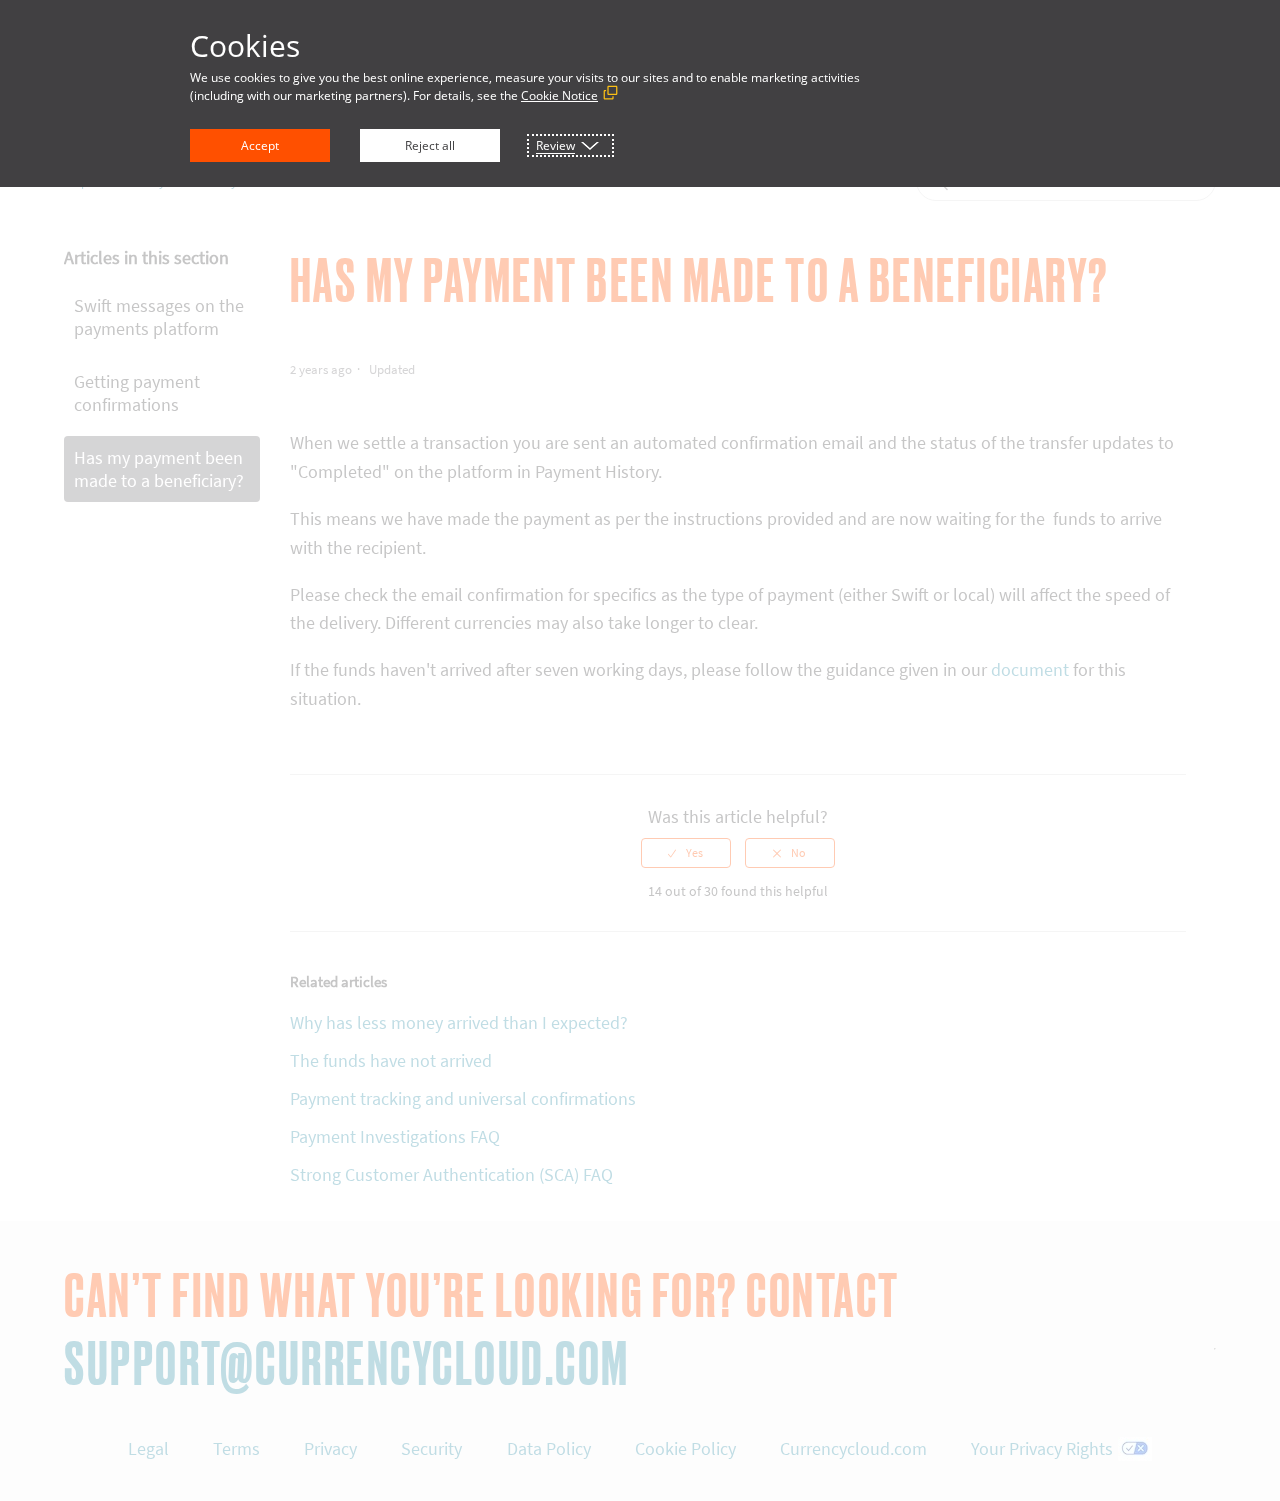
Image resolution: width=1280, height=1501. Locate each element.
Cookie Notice (559, 95)
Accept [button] (260, 145)
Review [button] (555, 145)
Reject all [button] (430, 145)
